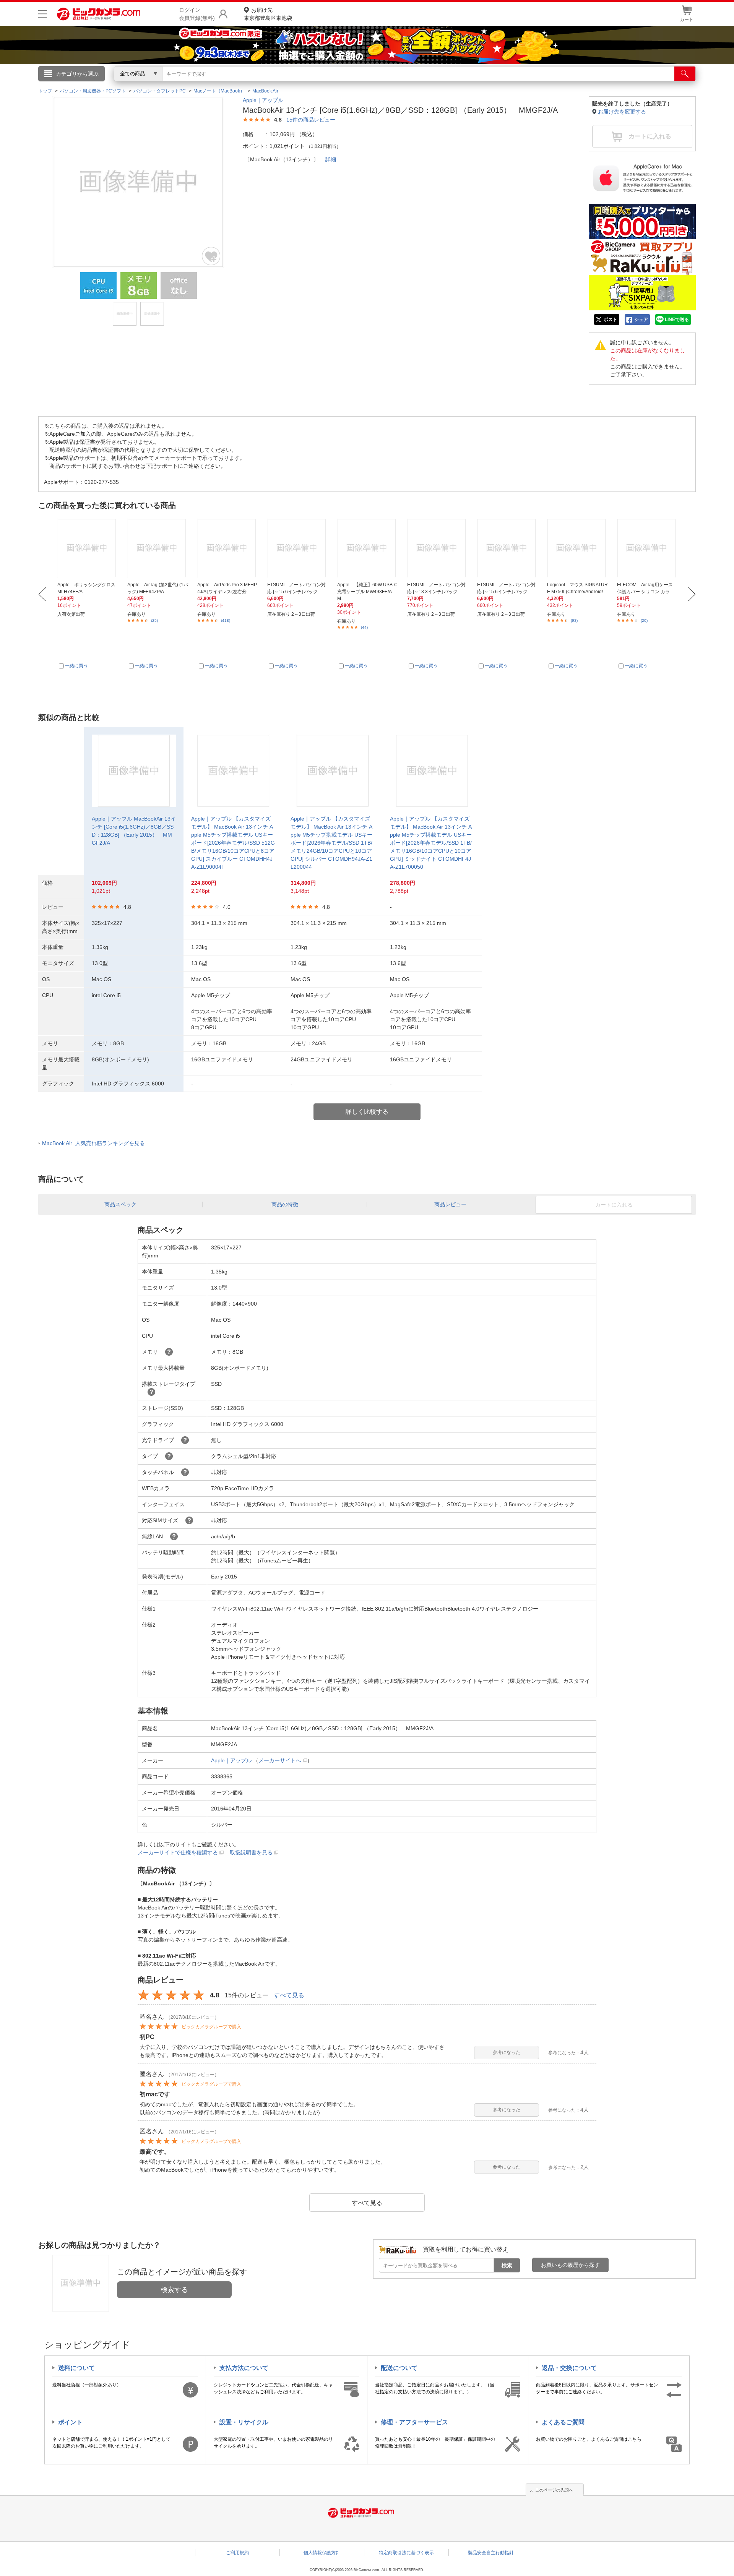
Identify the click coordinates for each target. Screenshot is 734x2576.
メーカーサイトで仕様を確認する (178, 1853)
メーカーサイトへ (280, 1760)
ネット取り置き (466, 84)
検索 (507, 2265)
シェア (641, 320)
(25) (154, 620)
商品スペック (120, 1204)
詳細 (331, 159)
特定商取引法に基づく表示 (406, 2553)
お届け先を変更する (622, 112)
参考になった (507, 2052)
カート (687, 19)
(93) (574, 620)
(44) (364, 627)
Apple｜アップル (263, 100)
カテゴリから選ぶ (77, 74)
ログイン (203, 86)
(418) (226, 620)
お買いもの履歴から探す (570, 2265)
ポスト (611, 320)
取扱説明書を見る (251, 1853)
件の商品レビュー (311, 120)
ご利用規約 (237, 2553)
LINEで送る (677, 320)
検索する (174, 2290)
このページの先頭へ (554, 2490)
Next (692, 594)
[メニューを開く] (43, 14)
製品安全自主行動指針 (491, 2553)
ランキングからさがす (336, 84)
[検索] (685, 74)
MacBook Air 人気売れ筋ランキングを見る (93, 1143)
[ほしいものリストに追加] (211, 256)
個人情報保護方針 (322, 2553)
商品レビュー (450, 1204)
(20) (644, 620)
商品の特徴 (285, 1204)
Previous (42, 594)
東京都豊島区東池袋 (268, 14)
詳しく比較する (367, 1112)
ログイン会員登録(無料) (197, 14)
